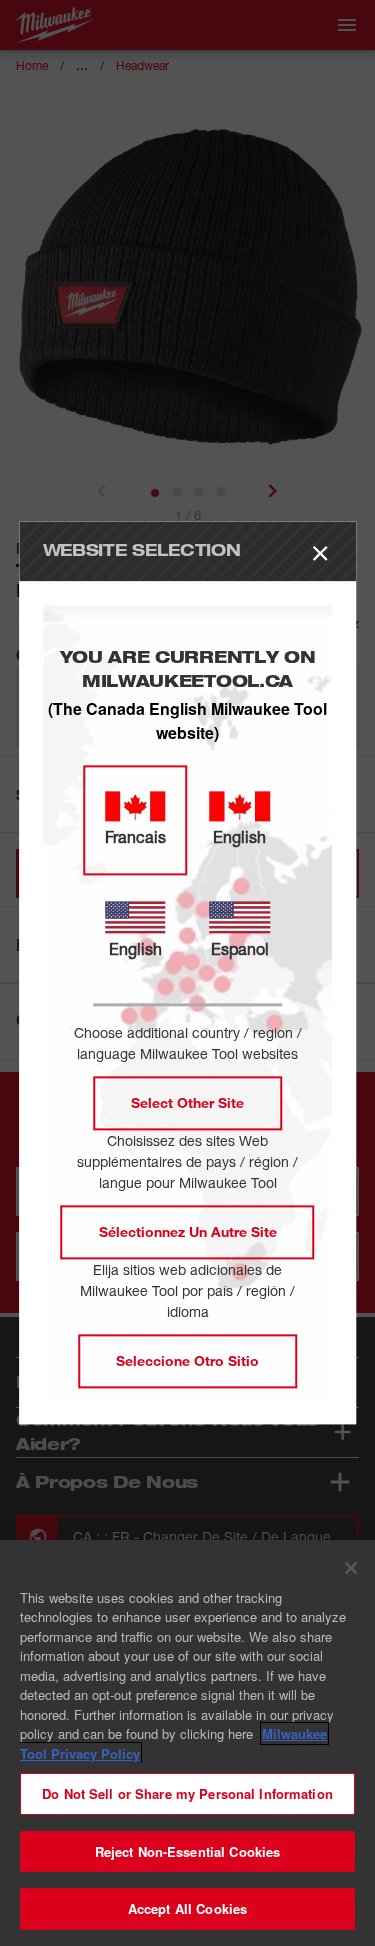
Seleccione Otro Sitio (187, 1361)
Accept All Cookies (187, 1908)
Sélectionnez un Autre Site (188, 1232)
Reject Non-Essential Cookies (188, 1851)
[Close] (351, 1568)
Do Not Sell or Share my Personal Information (187, 1793)
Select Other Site (187, 1103)
